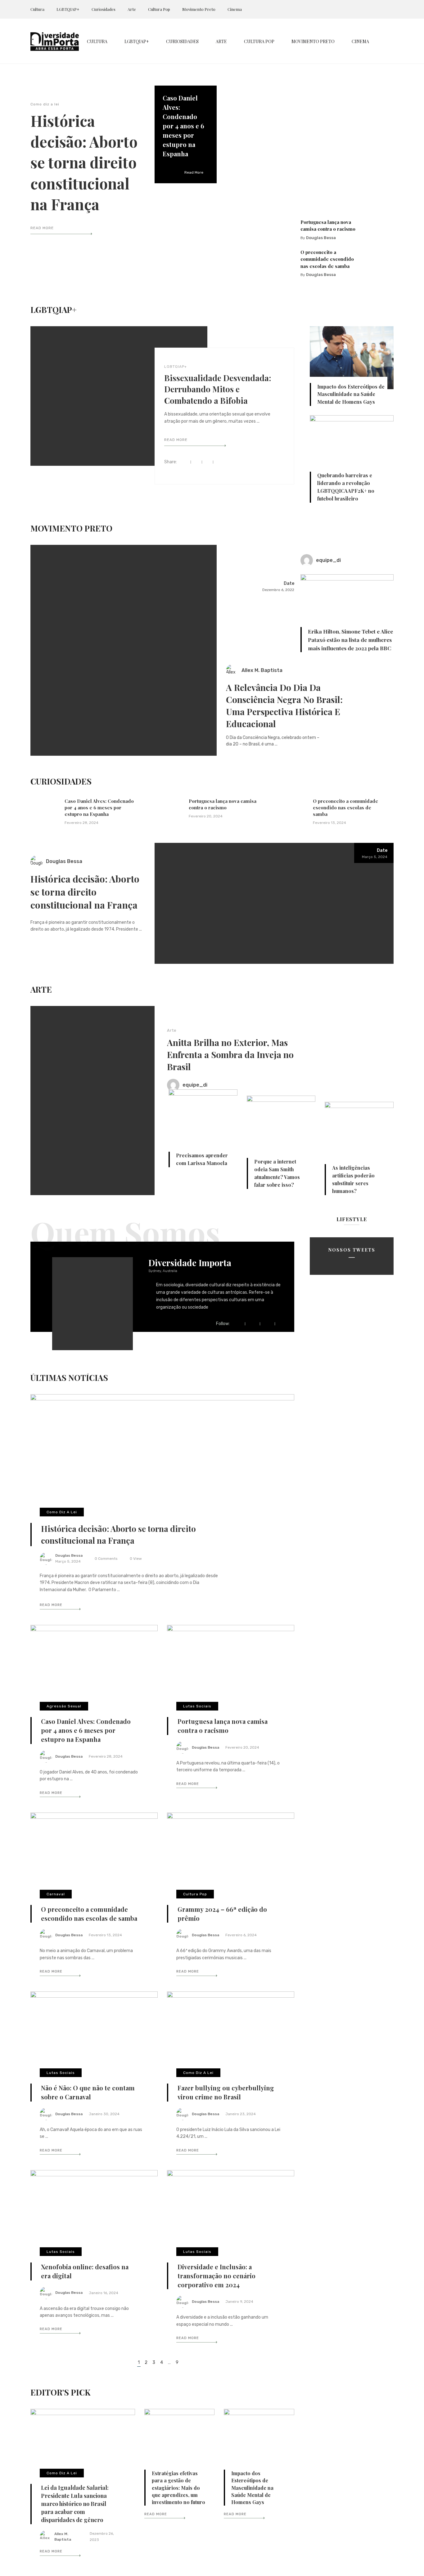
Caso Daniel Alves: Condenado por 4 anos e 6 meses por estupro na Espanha (183, 126)
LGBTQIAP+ (68, 9)
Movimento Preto (199, 9)
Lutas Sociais (197, 1706)
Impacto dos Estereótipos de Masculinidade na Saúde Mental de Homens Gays (351, 394)
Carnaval (56, 1894)
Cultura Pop (159, 9)
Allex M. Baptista (262, 670)
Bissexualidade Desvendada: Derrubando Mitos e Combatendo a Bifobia (218, 389)
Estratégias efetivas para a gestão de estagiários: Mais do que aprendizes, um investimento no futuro (178, 2487)
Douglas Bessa (321, 238)
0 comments (106, 1559)
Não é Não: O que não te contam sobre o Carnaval (88, 2092)
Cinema (235, 9)
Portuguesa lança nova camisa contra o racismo (223, 804)
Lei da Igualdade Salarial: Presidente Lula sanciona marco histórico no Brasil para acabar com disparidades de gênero (75, 2504)
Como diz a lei (45, 104)
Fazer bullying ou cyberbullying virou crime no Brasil (226, 2092)
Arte (132, 9)
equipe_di (328, 560)
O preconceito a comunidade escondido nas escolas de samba (327, 259)
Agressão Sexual (64, 1706)
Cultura (37, 9)
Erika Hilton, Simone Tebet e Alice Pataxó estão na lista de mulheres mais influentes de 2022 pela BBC (350, 640)
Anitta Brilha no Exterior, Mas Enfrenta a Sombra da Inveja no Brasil (230, 1054)
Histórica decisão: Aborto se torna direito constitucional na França (84, 162)
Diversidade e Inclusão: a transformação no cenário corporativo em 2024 (217, 2276)
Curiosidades (104, 9)
